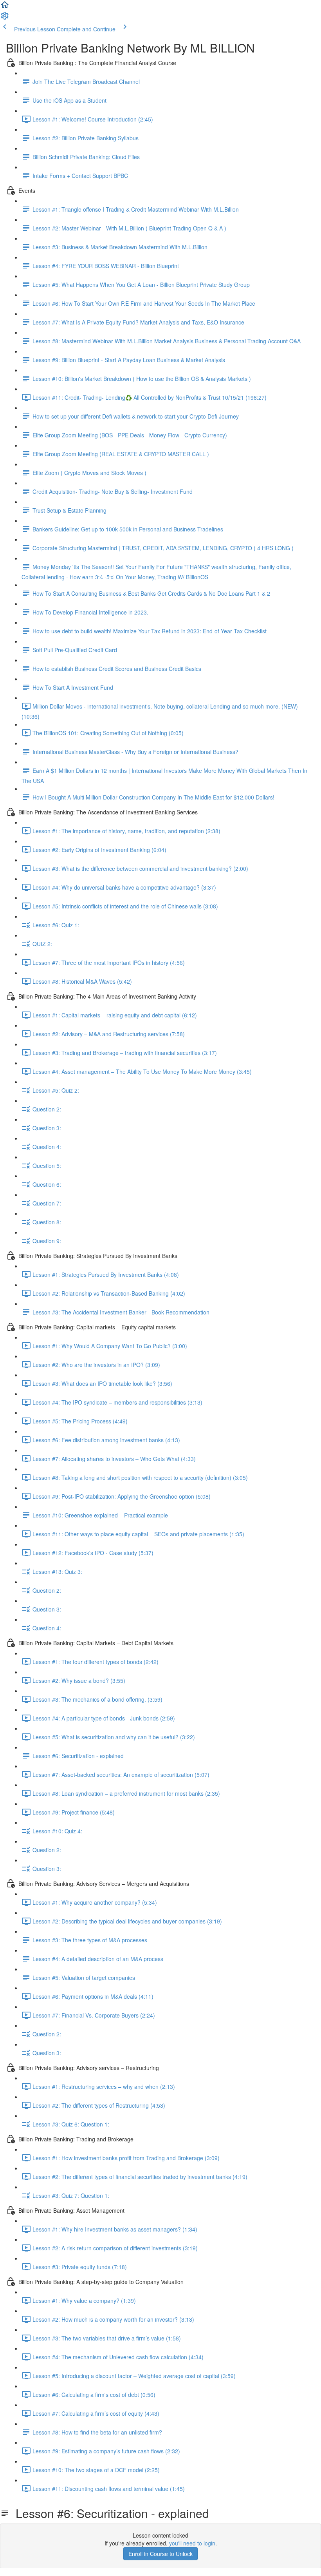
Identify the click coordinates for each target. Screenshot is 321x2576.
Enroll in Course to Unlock (160, 2554)
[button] (5, 7)
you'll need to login (192, 2543)
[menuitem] (5, 18)
